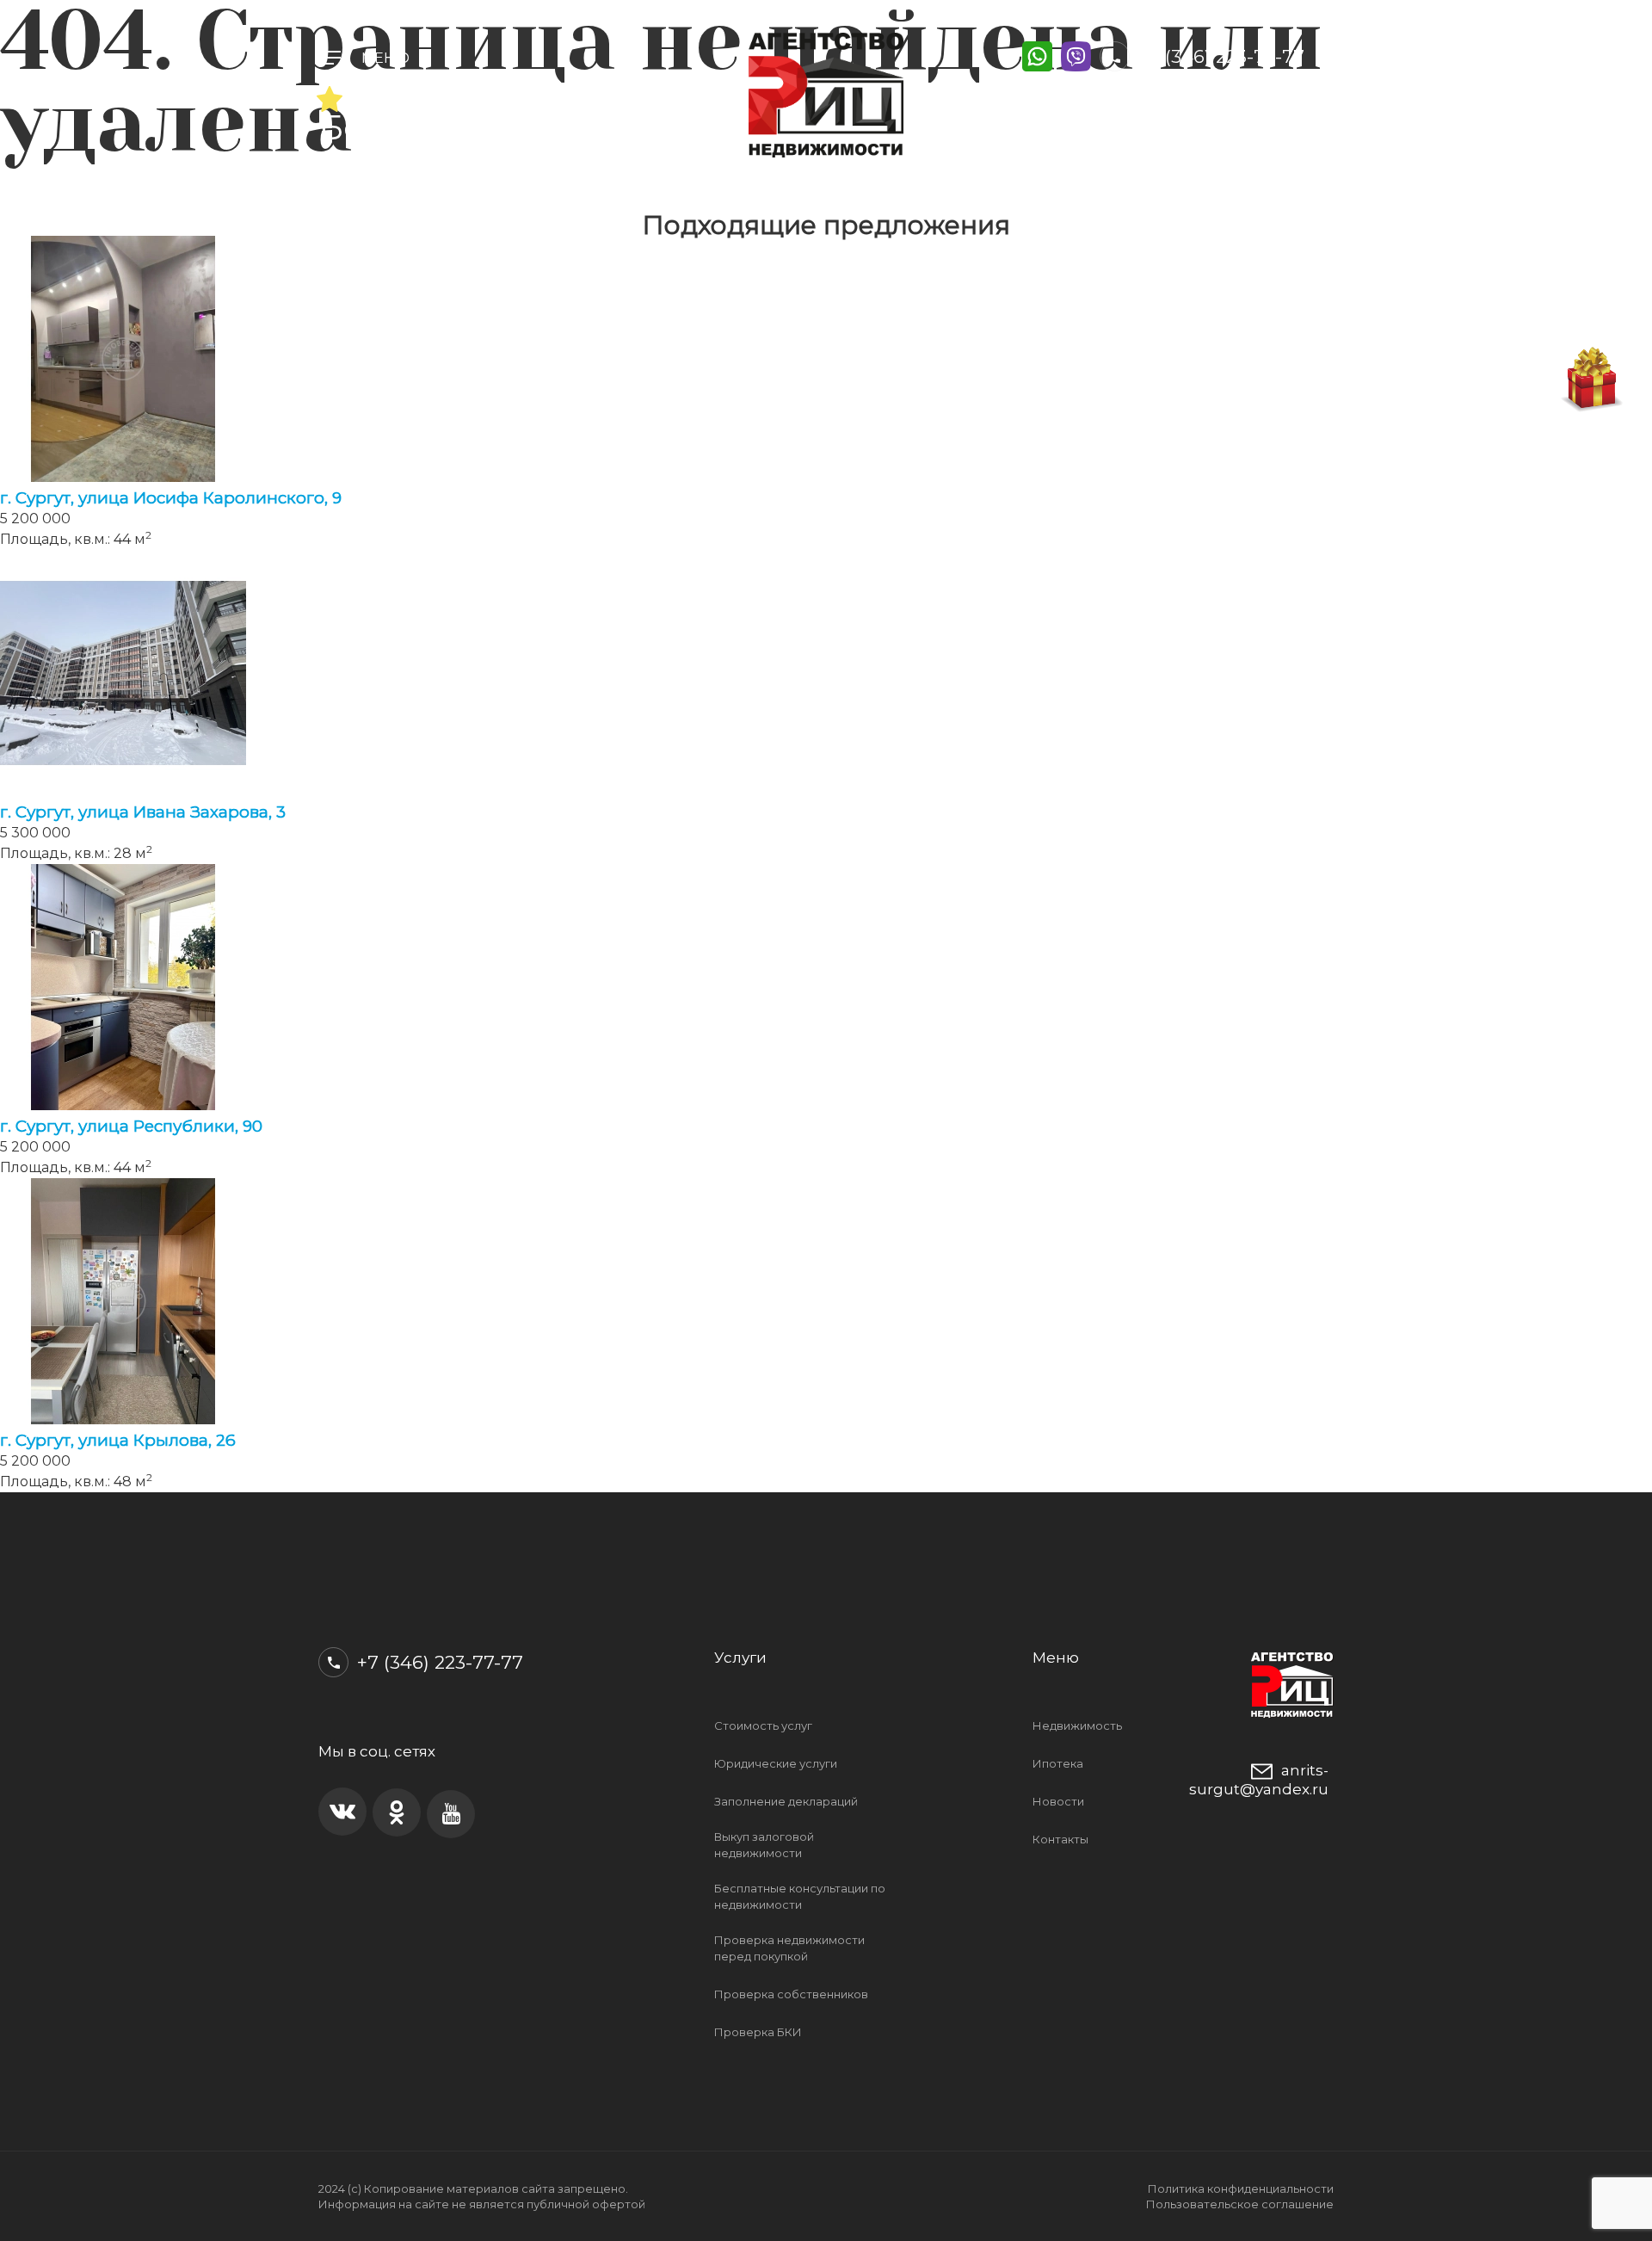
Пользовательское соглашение (1240, 2204)
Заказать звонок (1177, 97)
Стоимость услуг (763, 1726)
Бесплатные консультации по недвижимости (800, 1896)
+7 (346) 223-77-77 (1219, 56)
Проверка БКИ (758, 2032)
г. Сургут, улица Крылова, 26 (118, 1440)
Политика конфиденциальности (1241, 2189)
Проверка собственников (791, 1994)
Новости (1058, 1801)
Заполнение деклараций (786, 1801)
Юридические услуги (776, 1763)
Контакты (1060, 1839)
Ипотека (1058, 1763)
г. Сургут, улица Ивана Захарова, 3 (143, 812)
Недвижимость (1077, 1726)
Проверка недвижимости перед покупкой (789, 1948)
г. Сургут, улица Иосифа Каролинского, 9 (171, 498)
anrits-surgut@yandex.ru (1259, 1779)
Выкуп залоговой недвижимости (764, 1845)
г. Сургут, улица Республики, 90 (131, 1126)
